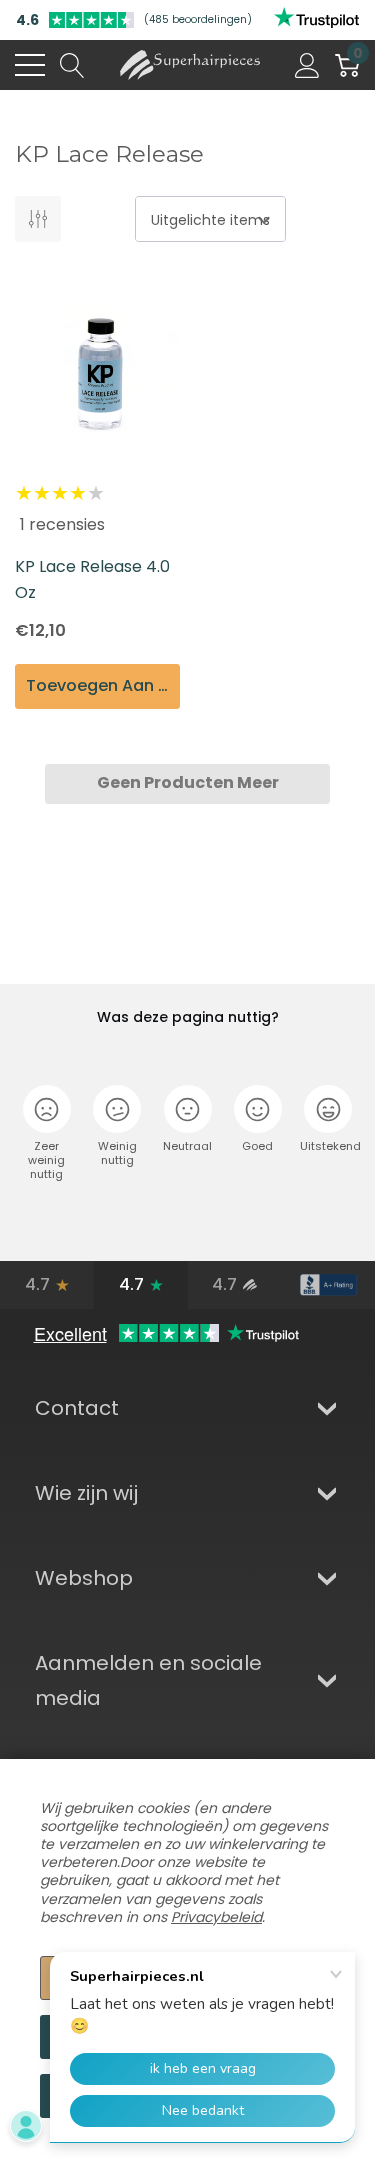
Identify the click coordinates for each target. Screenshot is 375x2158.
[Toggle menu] (30, 65)
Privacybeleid (216, 1917)
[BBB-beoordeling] (328, 1285)
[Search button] (72, 65)
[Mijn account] (307, 65)
